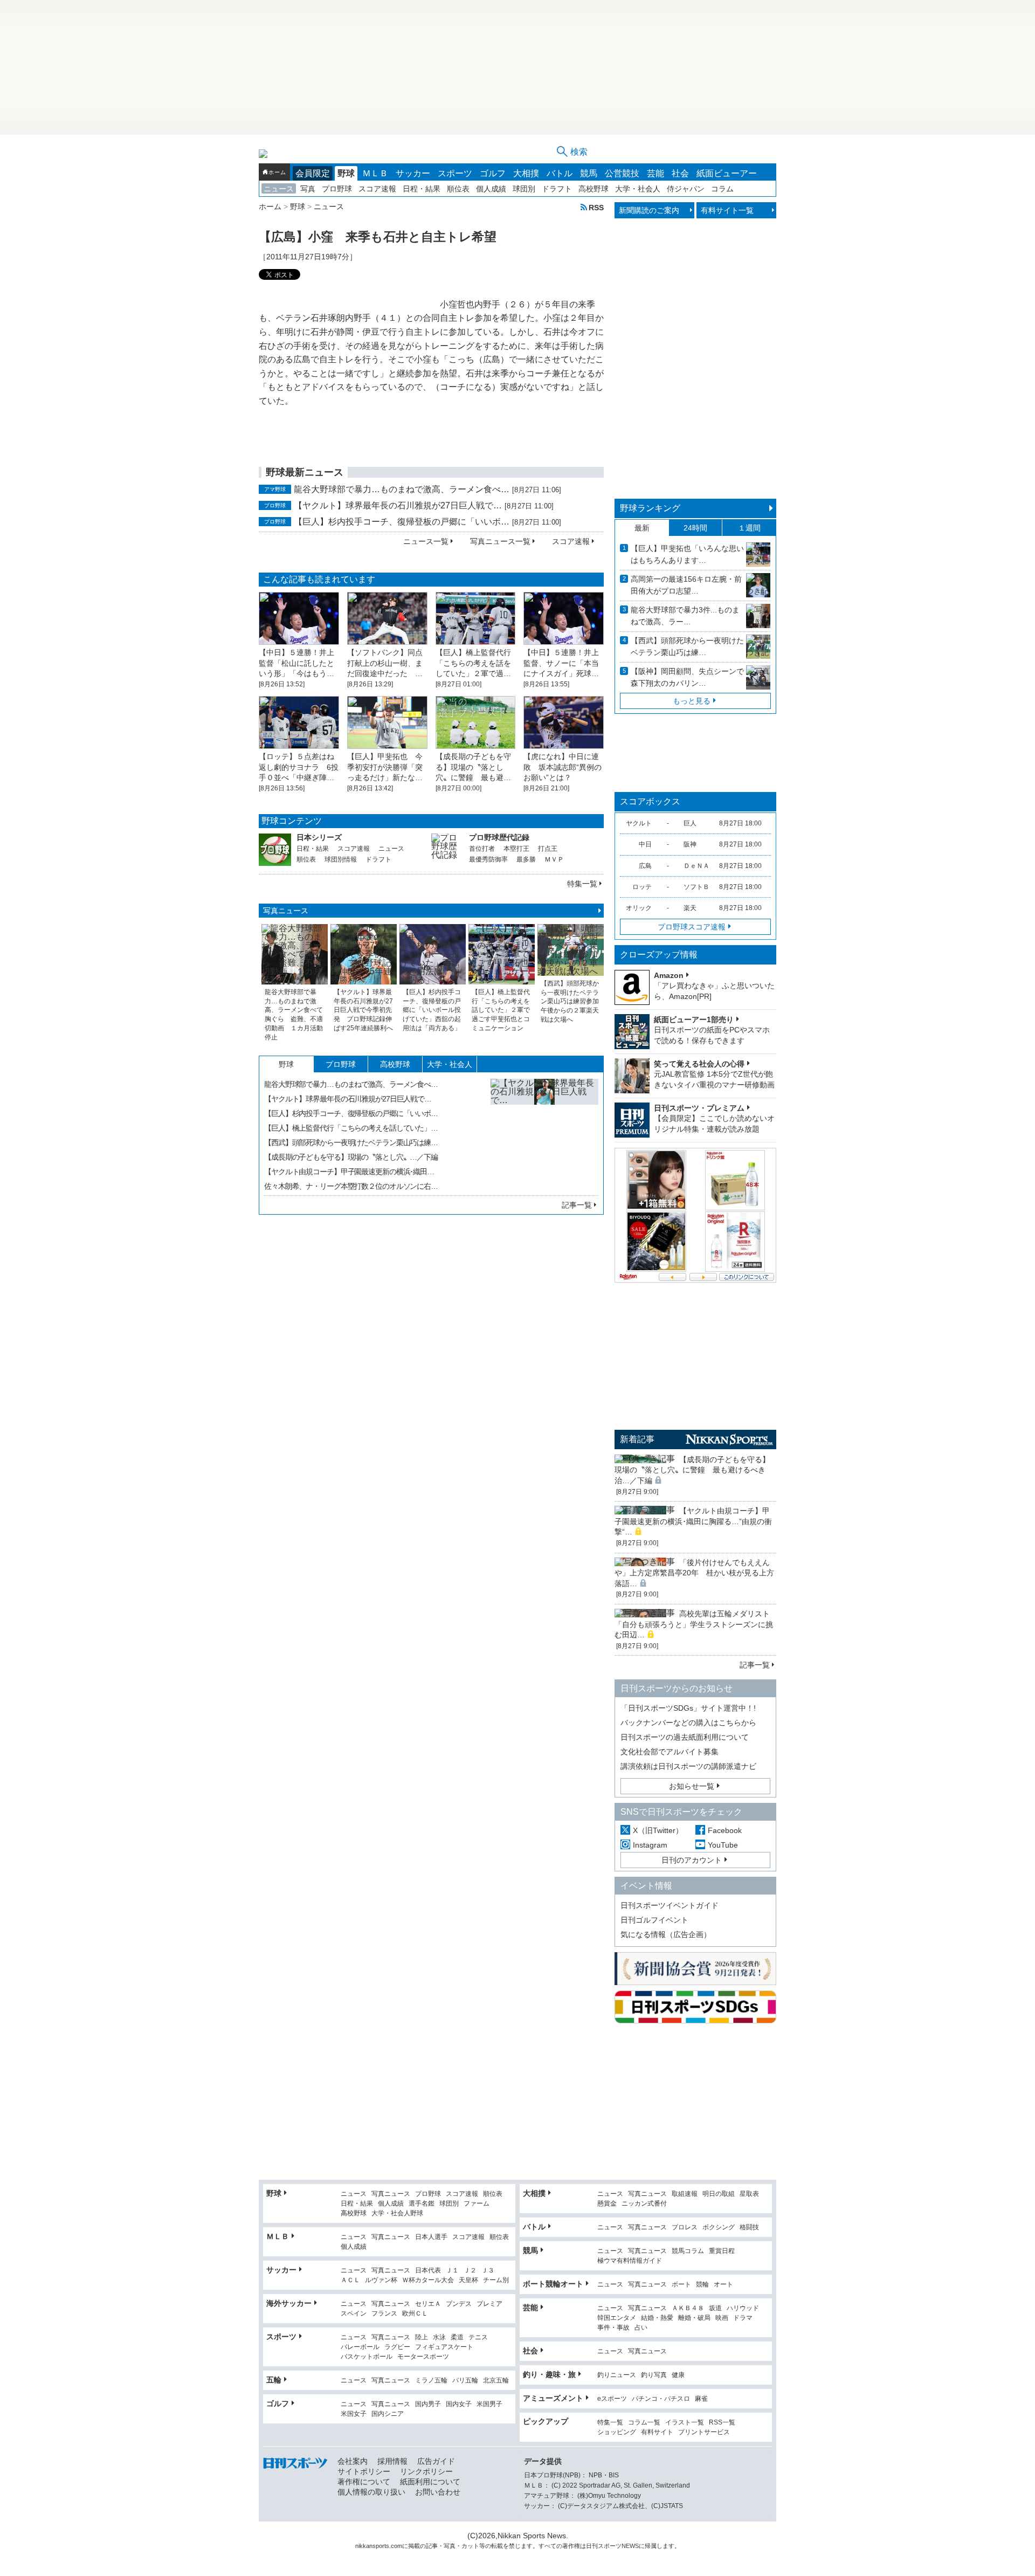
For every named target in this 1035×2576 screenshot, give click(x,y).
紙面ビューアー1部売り (694, 1020)
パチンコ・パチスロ (661, 2399)
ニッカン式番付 (644, 2204)
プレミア (489, 2304)
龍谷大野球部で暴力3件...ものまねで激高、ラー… (685, 616)
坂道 (715, 2308)
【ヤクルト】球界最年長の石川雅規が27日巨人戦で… (398, 505)
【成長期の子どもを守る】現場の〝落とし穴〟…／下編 (351, 1157)
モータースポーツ (423, 2357)
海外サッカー (289, 2303)
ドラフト (557, 189)
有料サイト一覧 (727, 210)
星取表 (749, 2194)
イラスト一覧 (685, 2423)
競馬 (589, 173)
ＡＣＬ (350, 2280)
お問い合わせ (438, 2492)
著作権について (364, 2482)
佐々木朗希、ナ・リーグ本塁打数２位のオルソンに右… (351, 1186)
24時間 (695, 528)
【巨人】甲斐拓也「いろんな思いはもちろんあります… (687, 554)
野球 (346, 173)
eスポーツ (612, 2399)
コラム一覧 (644, 2423)
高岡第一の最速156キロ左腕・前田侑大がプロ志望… (686, 585)
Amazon (669, 975)
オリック (639, 908)
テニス (478, 2337)
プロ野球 (337, 189)
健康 (678, 2375)
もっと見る (692, 701)
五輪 (274, 2380)
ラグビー (397, 2347)
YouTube (723, 1845)
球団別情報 (341, 859)
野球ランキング (650, 508)
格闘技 (749, 2227)
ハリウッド (743, 2308)
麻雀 (701, 2399)
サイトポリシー (364, 2471)
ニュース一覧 (426, 541)
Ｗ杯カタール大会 (428, 2280)
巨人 (690, 823)
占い (641, 2328)
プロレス (685, 2227)
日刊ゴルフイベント (654, 1920)
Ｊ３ (488, 2271)
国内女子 (459, 2404)
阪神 (690, 844)
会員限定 (313, 173)
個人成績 (491, 189)
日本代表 (428, 2271)
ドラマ (743, 2318)
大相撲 (526, 173)
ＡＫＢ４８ (688, 2308)
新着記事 (637, 1439)
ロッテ (642, 887)
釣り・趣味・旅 (549, 2374)
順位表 (458, 189)
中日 (645, 844)
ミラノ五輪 (431, 2381)
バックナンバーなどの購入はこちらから (688, 1723)
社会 (680, 173)
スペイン (354, 2314)
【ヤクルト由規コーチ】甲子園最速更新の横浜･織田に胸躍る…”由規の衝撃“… (693, 1521)
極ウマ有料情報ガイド (630, 2261)
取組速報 (685, 2194)
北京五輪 (496, 2381)
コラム (722, 189)
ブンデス (459, 2304)
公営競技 (622, 173)
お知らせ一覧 (692, 1786)
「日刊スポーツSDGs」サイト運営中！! (688, 1708)
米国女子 (354, 2414)
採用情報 (392, 2461)
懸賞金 (607, 2204)
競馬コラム (688, 2251)
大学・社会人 (638, 189)
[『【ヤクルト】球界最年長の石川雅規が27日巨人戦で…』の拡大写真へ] (544, 1133)
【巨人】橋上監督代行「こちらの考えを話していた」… (351, 1128)
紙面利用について (430, 2482)
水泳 (439, 2337)
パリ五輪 (465, 2381)
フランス (384, 2314)
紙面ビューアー (727, 173)
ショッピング (617, 2432)
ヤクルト (639, 823)
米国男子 (489, 2404)
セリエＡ (428, 2304)
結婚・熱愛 (657, 2318)
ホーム (277, 172)
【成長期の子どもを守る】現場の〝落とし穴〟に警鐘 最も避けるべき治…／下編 (692, 1470)
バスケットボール (367, 2357)
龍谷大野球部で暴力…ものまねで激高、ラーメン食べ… (402, 489)
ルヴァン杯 (381, 2280)
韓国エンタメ (617, 2318)
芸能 (655, 173)
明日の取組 (719, 2194)
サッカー (413, 173)
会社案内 (353, 2461)
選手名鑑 (422, 2204)
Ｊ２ (470, 2271)
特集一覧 (582, 884)
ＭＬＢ (375, 173)
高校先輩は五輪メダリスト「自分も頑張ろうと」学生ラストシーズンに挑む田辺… (694, 1624)
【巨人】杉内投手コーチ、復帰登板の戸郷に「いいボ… (402, 522)
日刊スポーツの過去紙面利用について (685, 1737)
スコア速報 (377, 189)
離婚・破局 (694, 2318)
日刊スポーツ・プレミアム (699, 1108)
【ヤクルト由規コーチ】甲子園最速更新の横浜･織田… (349, 1172)
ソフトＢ (696, 887)
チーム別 (496, 2280)
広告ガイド (436, 2461)
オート (723, 2285)
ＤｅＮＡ (696, 866)
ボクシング (719, 2227)
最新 (642, 528)
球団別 (524, 189)
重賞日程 (722, 2251)
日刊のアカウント (692, 1860)
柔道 (457, 2337)
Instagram (650, 1845)
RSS (596, 207)
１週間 (749, 528)
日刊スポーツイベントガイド (670, 1905)
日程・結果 (422, 189)
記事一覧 (577, 1205)
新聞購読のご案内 (649, 210)
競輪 (702, 2285)
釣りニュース (617, 2375)
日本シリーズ (319, 837)
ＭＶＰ (554, 859)
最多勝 (526, 859)
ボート (681, 2285)
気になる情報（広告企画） (666, 1934)
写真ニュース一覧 (500, 541)
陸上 (422, 2337)
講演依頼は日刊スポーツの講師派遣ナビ (688, 1766)
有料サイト (657, 2432)
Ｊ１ (452, 2271)
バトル (560, 173)
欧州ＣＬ (415, 2314)
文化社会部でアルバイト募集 (670, 1752)
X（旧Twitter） (658, 1830)
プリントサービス (704, 2432)
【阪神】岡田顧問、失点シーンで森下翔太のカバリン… (687, 677)
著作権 (571, 2546)
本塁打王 (516, 849)
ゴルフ (493, 173)
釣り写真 (654, 2375)
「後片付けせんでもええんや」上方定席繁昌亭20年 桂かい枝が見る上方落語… (694, 1573)
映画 (722, 2318)
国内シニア (388, 2414)
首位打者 (482, 849)
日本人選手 (431, 2237)
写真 (308, 189)
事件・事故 (613, 2328)
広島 (645, 866)
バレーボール (360, 2347)
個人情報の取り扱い (371, 2492)
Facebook (725, 1830)
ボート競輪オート (553, 2284)
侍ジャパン (686, 189)
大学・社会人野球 (397, 2213)
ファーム (477, 2204)
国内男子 (428, 2404)
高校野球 (594, 189)
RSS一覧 (722, 2423)
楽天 (690, 908)
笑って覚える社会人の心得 (699, 1064)
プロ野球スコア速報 (692, 927)
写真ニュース (286, 911)
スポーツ (455, 173)
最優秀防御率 (488, 859)
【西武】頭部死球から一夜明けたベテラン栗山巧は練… (351, 1142)
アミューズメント (553, 2398)
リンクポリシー (426, 2471)
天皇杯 (468, 2280)
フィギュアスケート (444, 2347)
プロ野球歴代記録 (499, 837)
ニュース (279, 189)
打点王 (548, 849)
